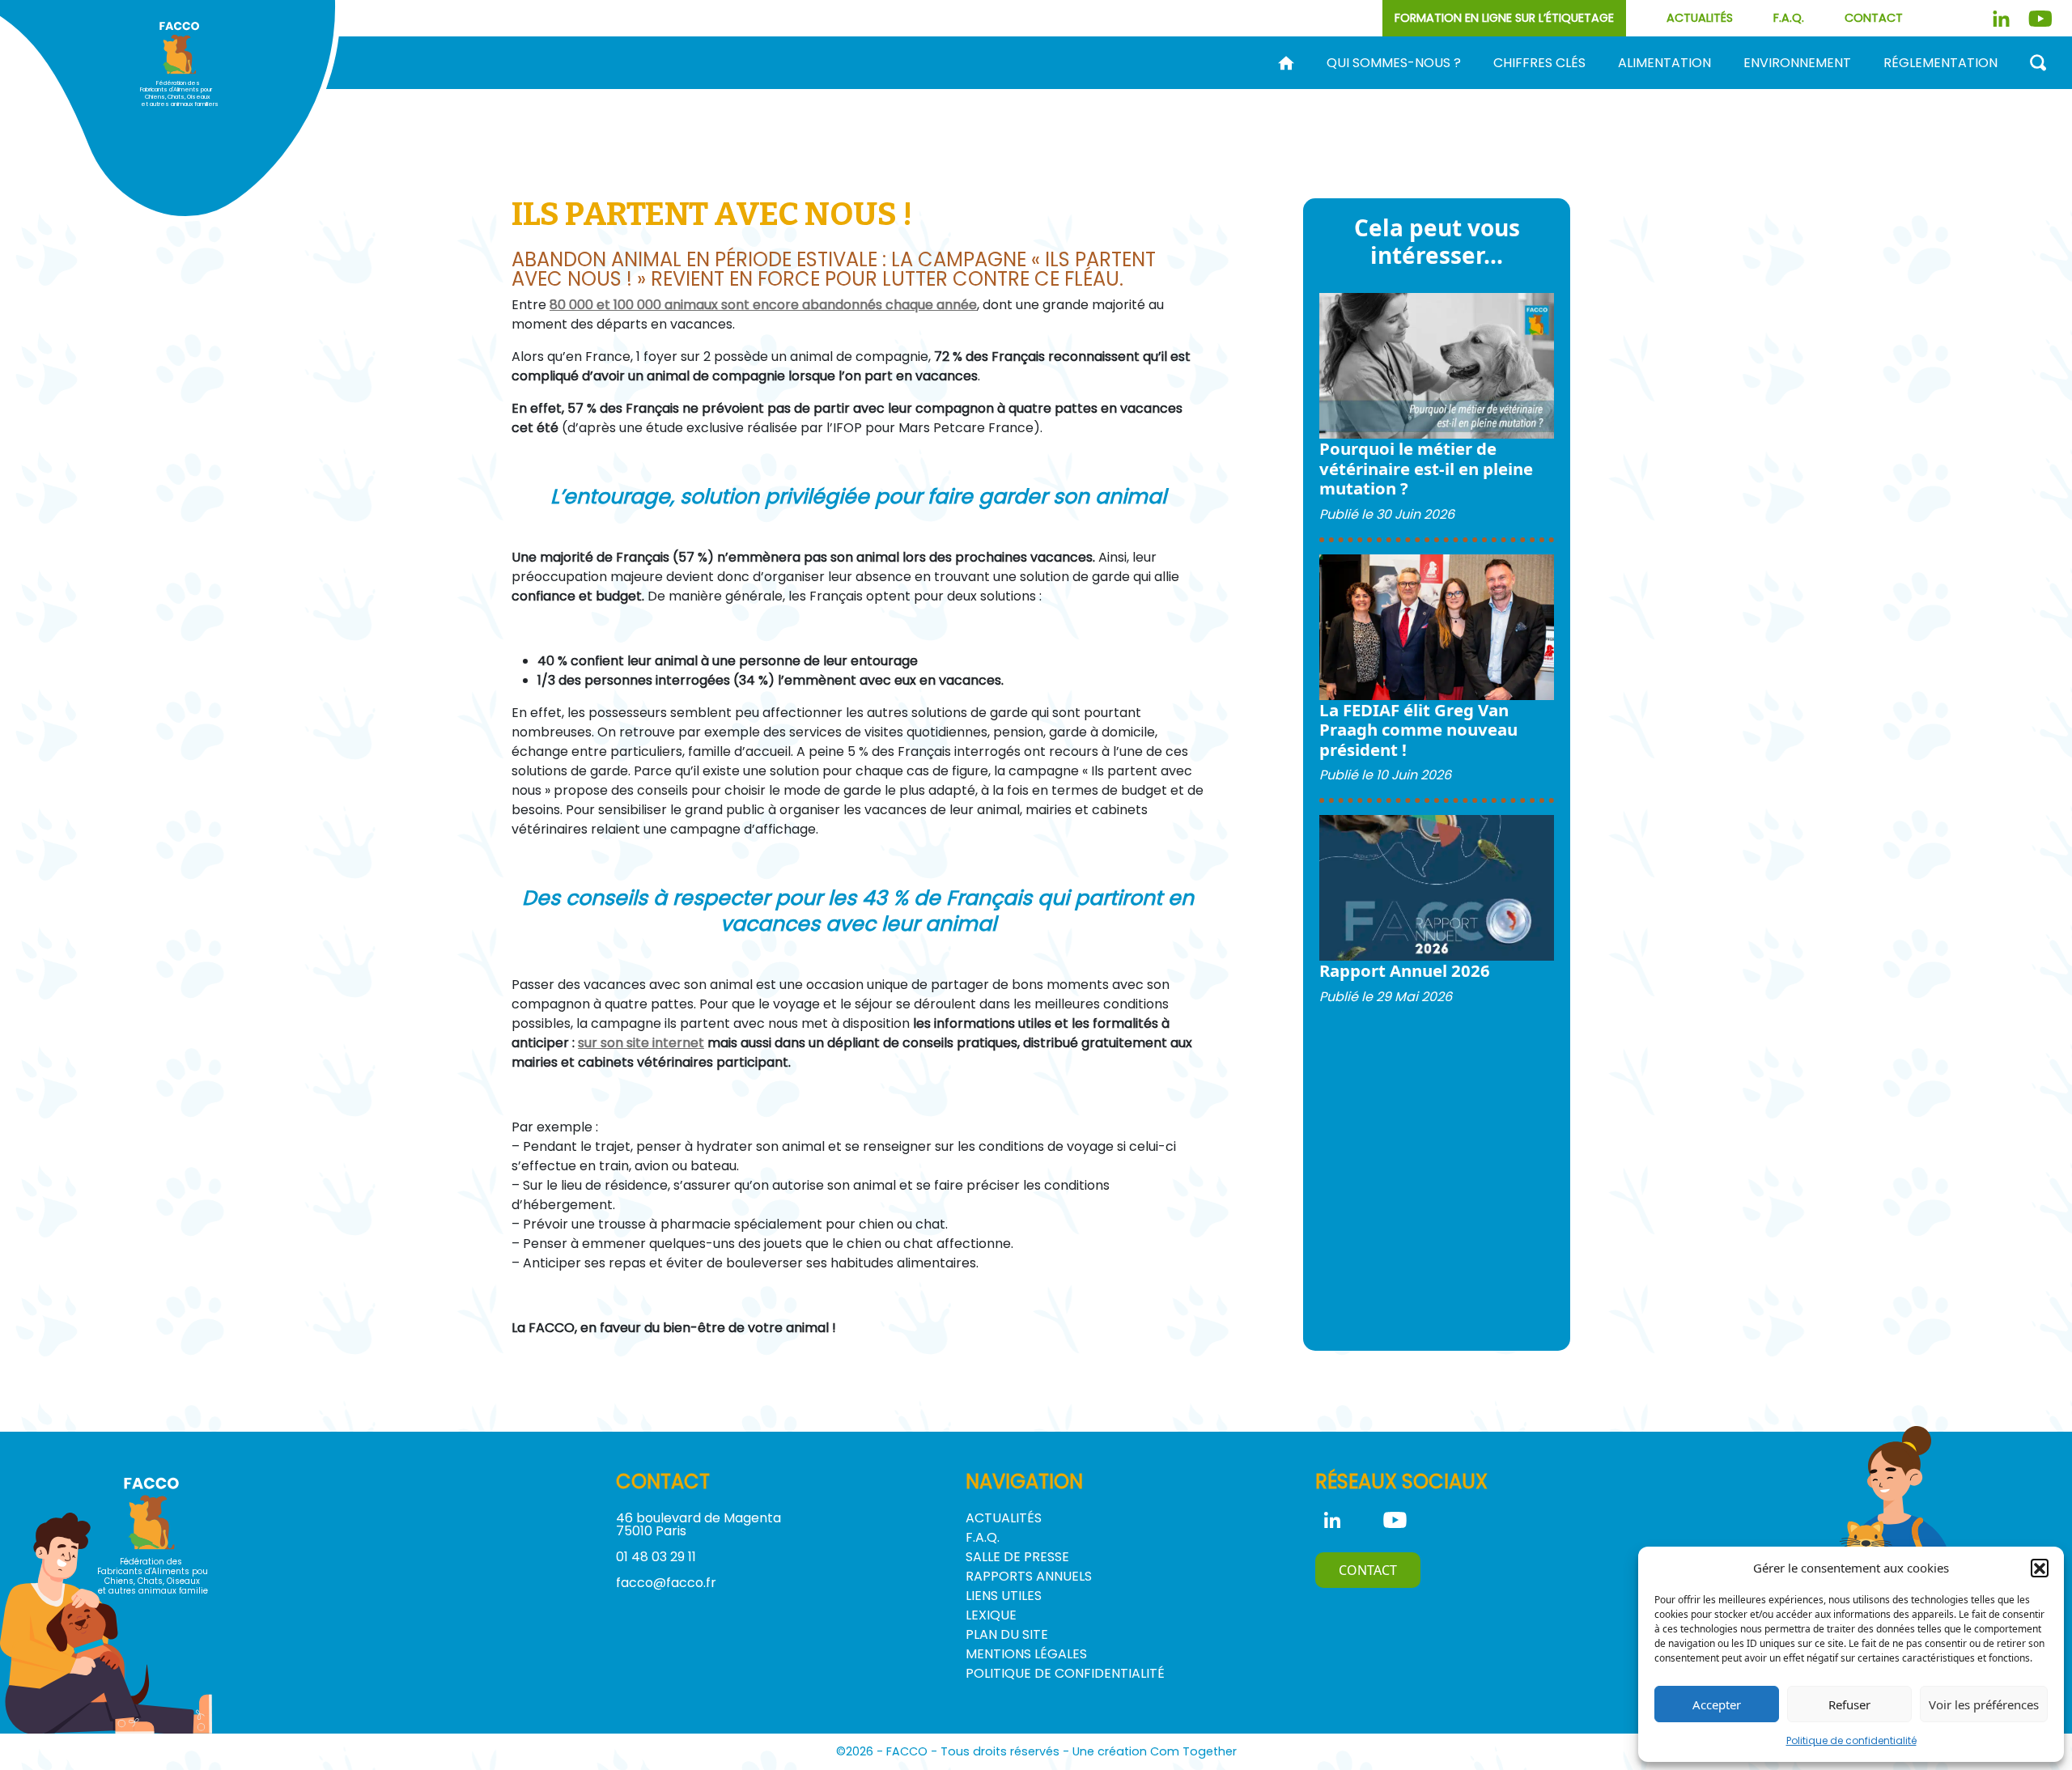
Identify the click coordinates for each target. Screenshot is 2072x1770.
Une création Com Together (1155, 1751)
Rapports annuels (1029, 1576)
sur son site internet (641, 1043)
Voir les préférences (1984, 1704)
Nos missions (1088, 89)
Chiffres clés (1539, 63)
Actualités (1700, 18)
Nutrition (1535, 89)
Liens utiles (1004, 1596)
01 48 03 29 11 (656, 1557)
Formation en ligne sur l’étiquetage (1504, 18)
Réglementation (1940, 63)
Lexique (991, 1615)
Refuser (1849, 1704)
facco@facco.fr (666, 1583)
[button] (2040, 1568)
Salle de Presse (1017, 1557)
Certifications (1694, 89)
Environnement (1797, 63)
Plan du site (1007, 1634)
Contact (1874, 18)
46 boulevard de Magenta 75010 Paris (698, 1524)
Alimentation (1664, 63)
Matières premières (1403, 89)
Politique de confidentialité (1851, 1740)
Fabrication (1261, 89)
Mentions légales (1026, 1654)
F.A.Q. (1789, 18)
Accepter (1717, 1704)
